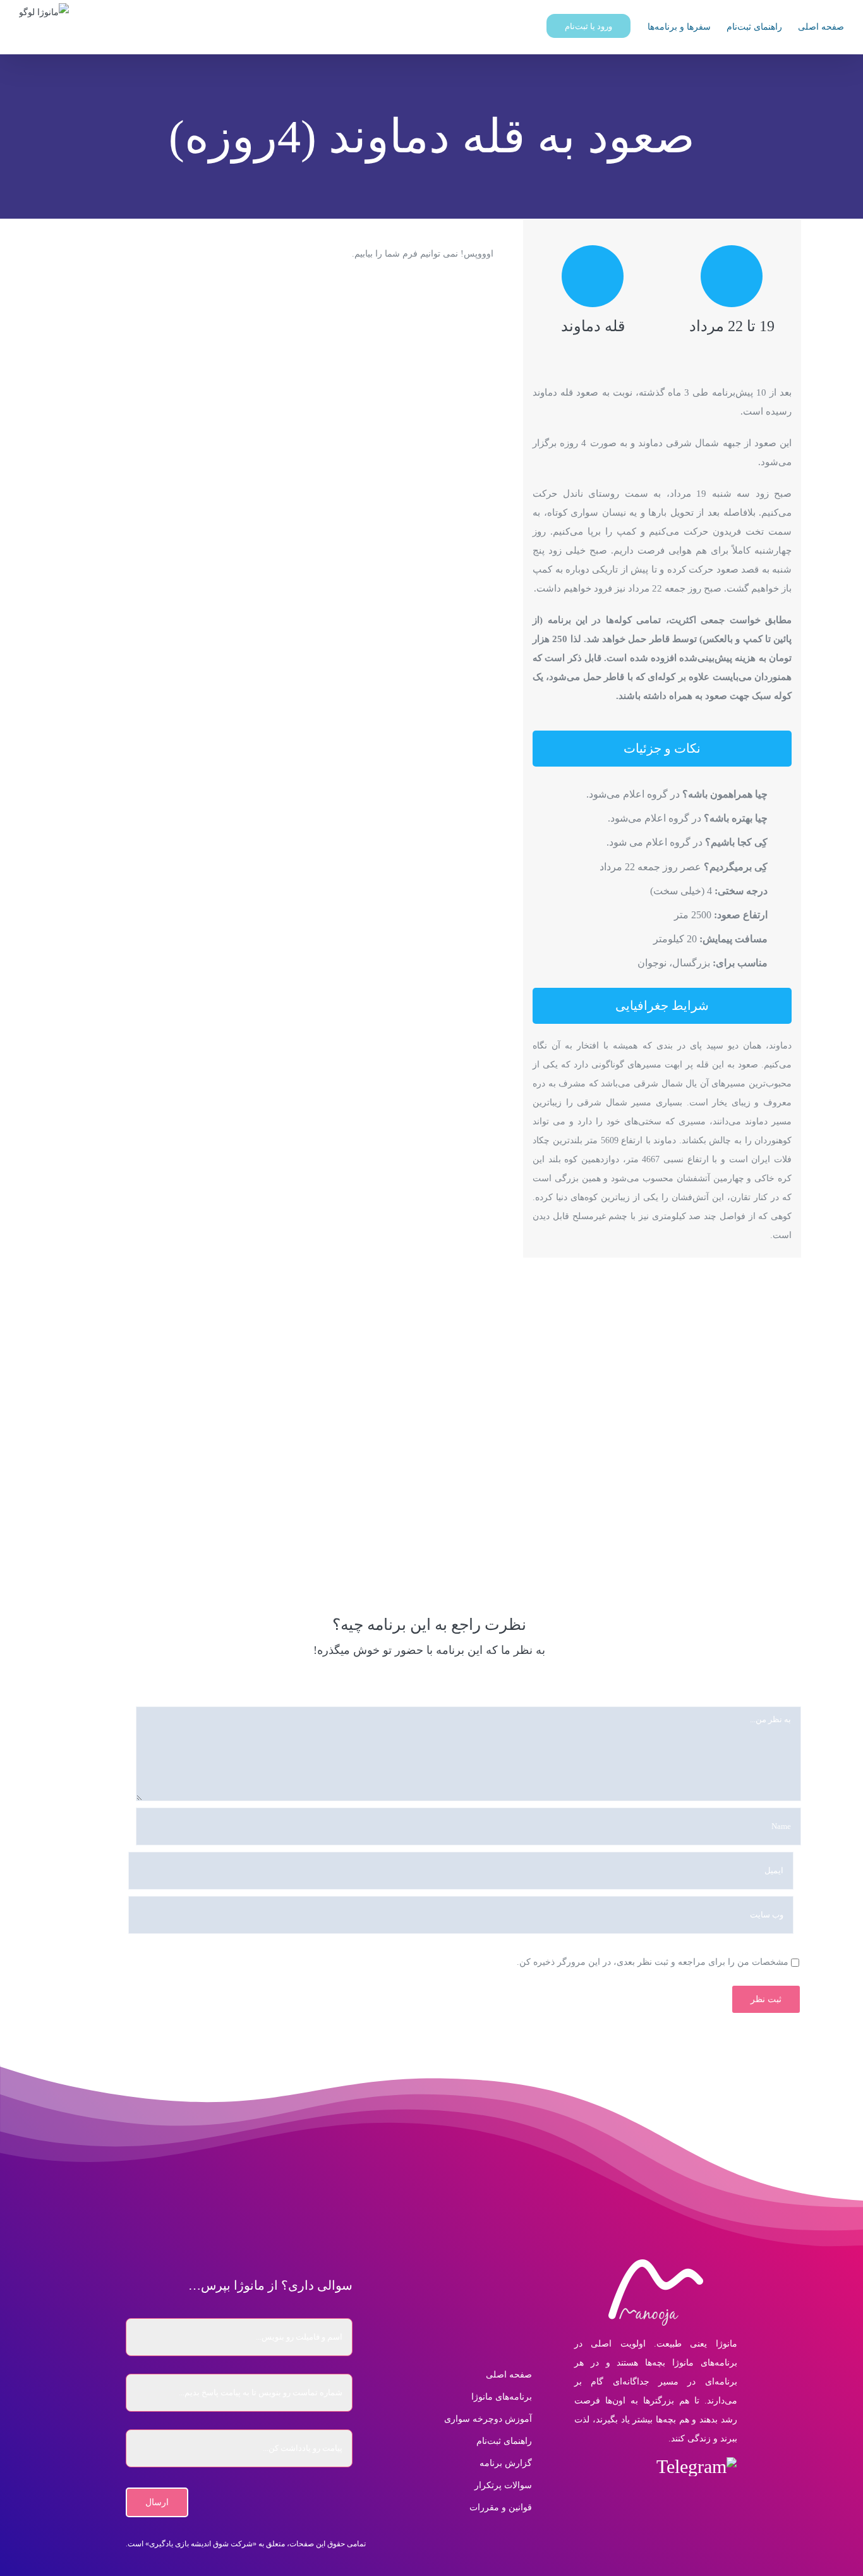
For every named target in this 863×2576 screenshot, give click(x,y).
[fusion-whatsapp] (609, 2467)
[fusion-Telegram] (697, 2467)
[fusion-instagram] (637, 2467)
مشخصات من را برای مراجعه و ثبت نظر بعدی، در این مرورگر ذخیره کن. (653, 1962)
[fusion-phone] (655, 2498)
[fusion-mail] (582, 2467)
